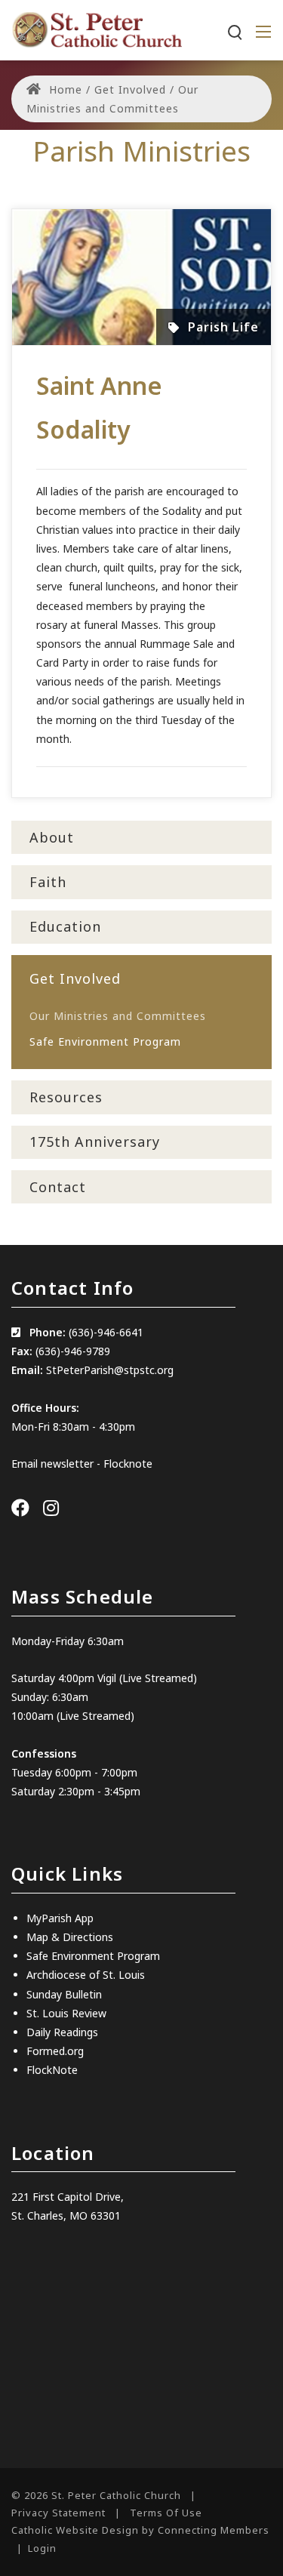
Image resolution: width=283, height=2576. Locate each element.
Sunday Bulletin (64, 1994)
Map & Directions (70, 1937)
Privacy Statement (58, 2513)
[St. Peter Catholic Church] (97, 29)
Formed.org (55, 2051)
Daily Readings (62, 2032)
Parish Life (223, 327)
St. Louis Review (66, 2013)
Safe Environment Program (93, 1956)
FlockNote (52, 2070)
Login (42, 2548)
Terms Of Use (166, 2513)
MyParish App (60, 1918)
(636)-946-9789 (73, 1351)
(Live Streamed (156, 1678)
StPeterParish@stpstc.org (110, 1370)
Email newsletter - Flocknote (82, 1464)
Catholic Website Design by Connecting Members (140, 2530)
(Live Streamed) (95, 1716)
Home (64, 89)
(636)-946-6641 (106, 1332)
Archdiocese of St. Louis (86, 1975)
